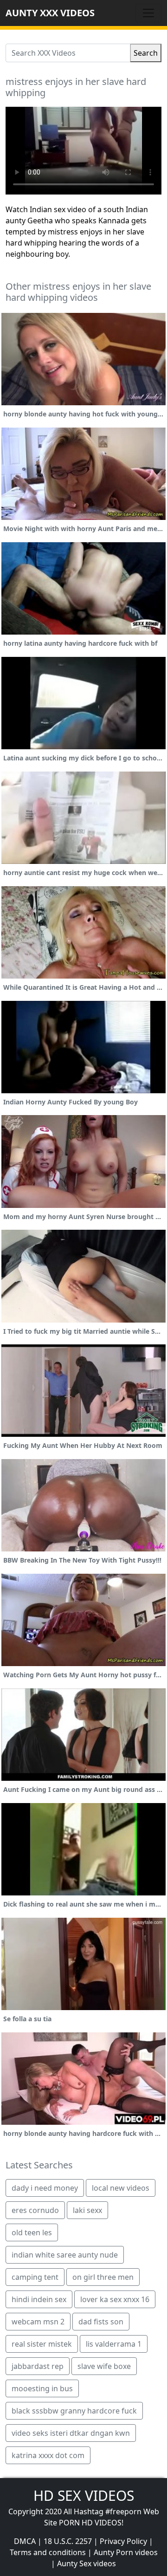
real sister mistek (42, 2344)
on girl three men (103, 2277)
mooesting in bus (42, 2388)
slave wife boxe (104, 2366)
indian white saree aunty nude (65, 2255)
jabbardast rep (38, 2366)
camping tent (35, 2277)
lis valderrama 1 (114, 2344)
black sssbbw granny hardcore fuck (74, 2411)
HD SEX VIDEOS (84, 2495)
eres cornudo (35, 2210)
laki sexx (87, 2210)
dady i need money (45, 2188)
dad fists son (101, 2322)
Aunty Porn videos (126, 2552)
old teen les (32, 2232)
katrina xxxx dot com (48, 2455)
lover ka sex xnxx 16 (115, 2299)
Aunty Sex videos (87, 2563)
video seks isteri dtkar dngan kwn (71, 2433)
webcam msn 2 (38, 2322)
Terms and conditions (48, 2552)
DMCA (25, 2541)
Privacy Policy (123, 2541)
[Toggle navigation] (148, 13)
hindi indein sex (39, 2299)
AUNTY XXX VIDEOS (50, 13)
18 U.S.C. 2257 (68, 2541)
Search (146, 53)
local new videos (121, 2188)
